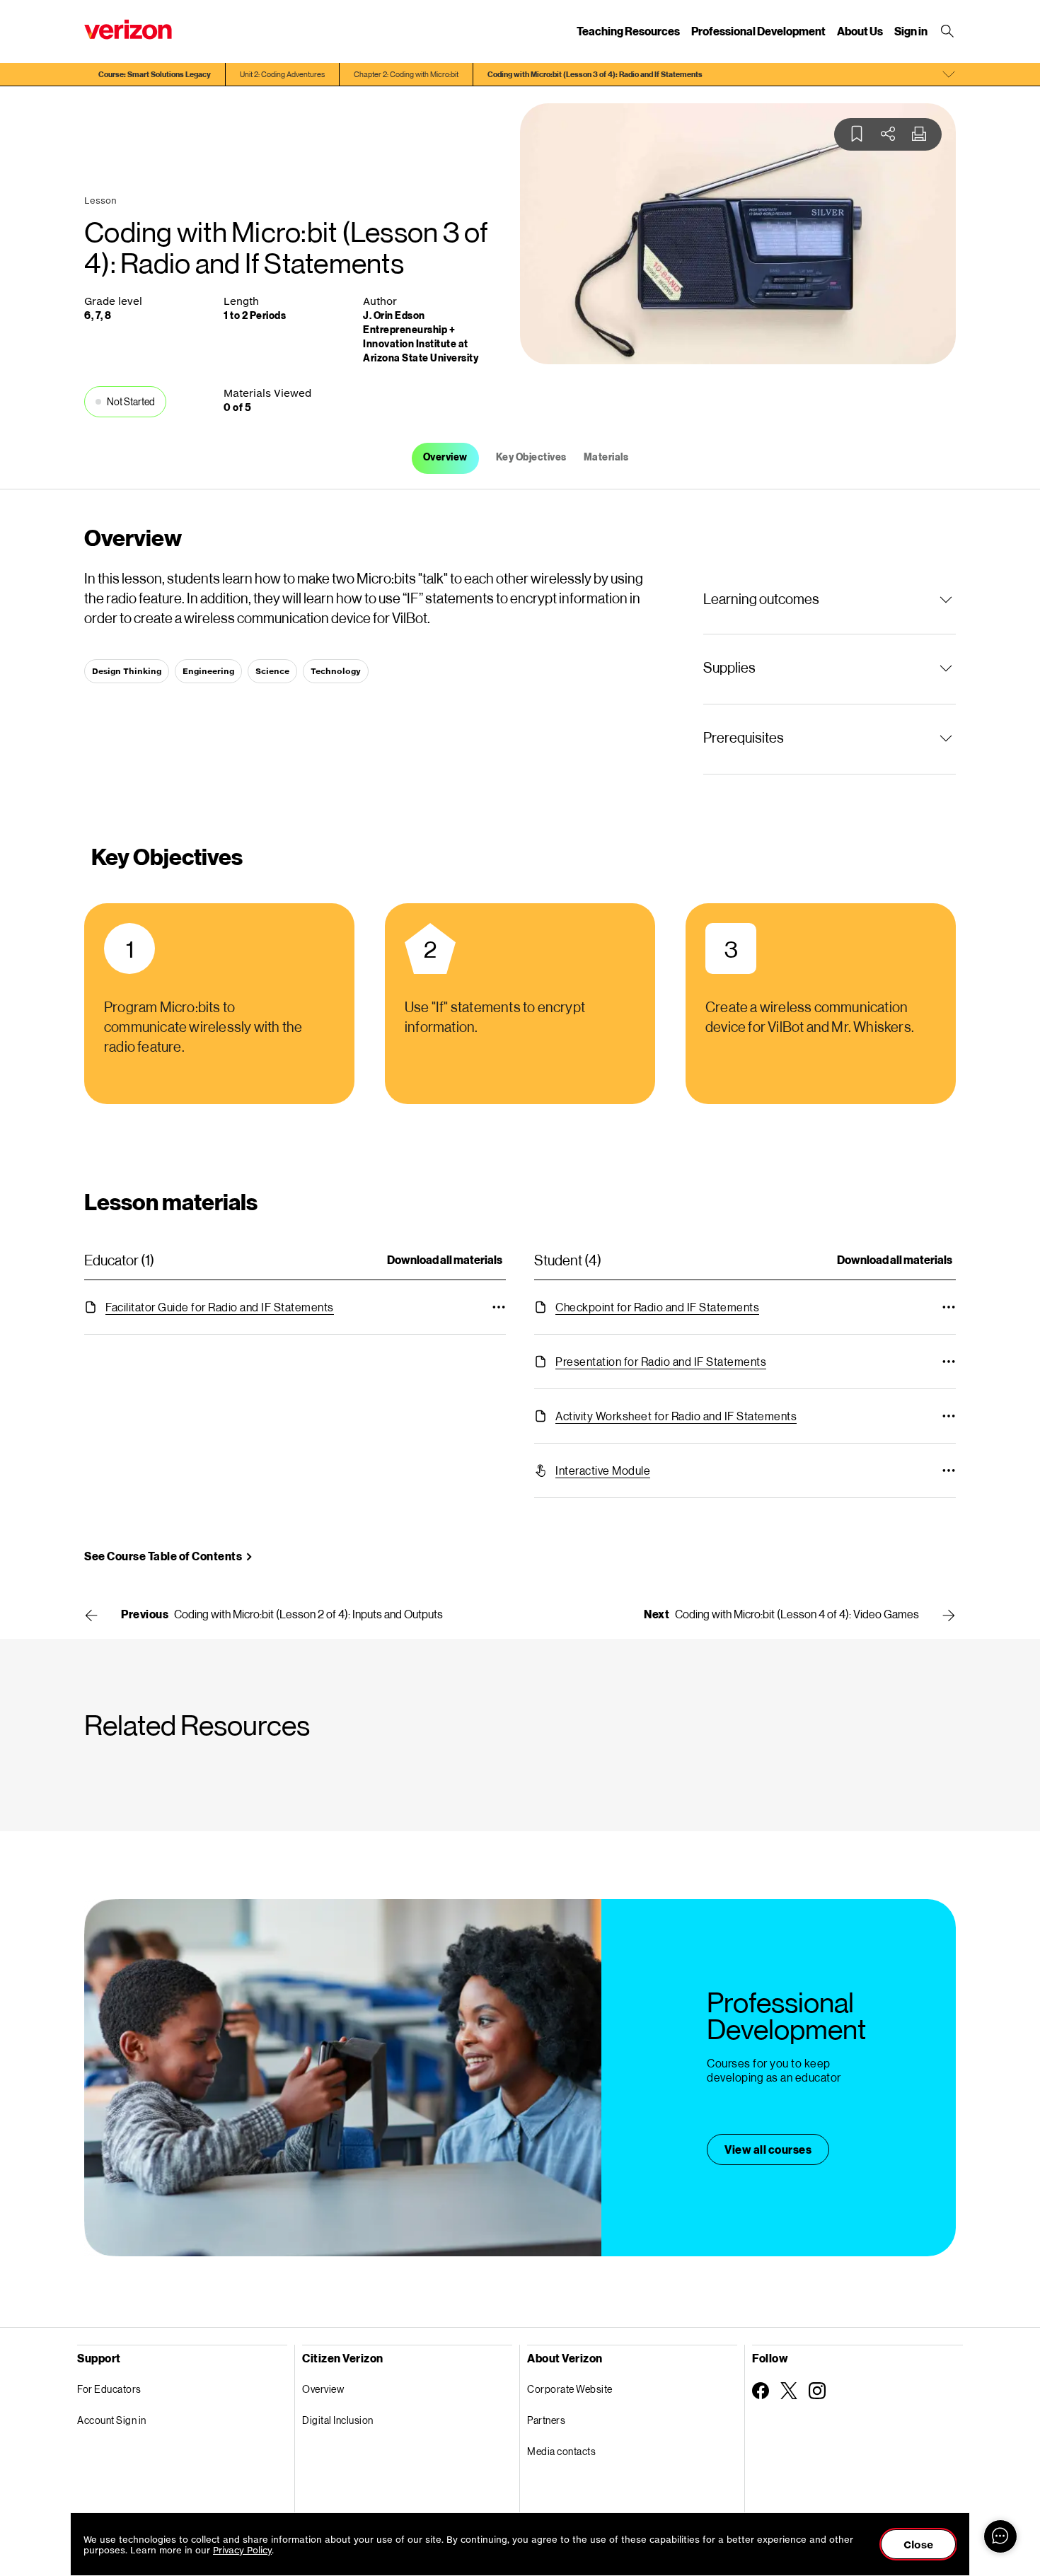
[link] (220, 1307)
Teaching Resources (628, 31)
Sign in (911, 31)
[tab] (445, 458)
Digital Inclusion (338, 2420)
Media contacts (561, 2451)
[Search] (949, 31)
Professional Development (758, 31)
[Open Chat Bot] (1000, 2536)
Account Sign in (112, 2420)
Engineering (208, 671)
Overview (323, 2389)
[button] (830, 598)
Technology (336, 671)
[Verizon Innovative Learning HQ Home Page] (128, 29)
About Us (860, 31)
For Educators (109, 2389)
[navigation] (520, 74)
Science (272, 671)
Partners (546, 2420)
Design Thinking (127, 671)
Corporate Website (570, 2389)
